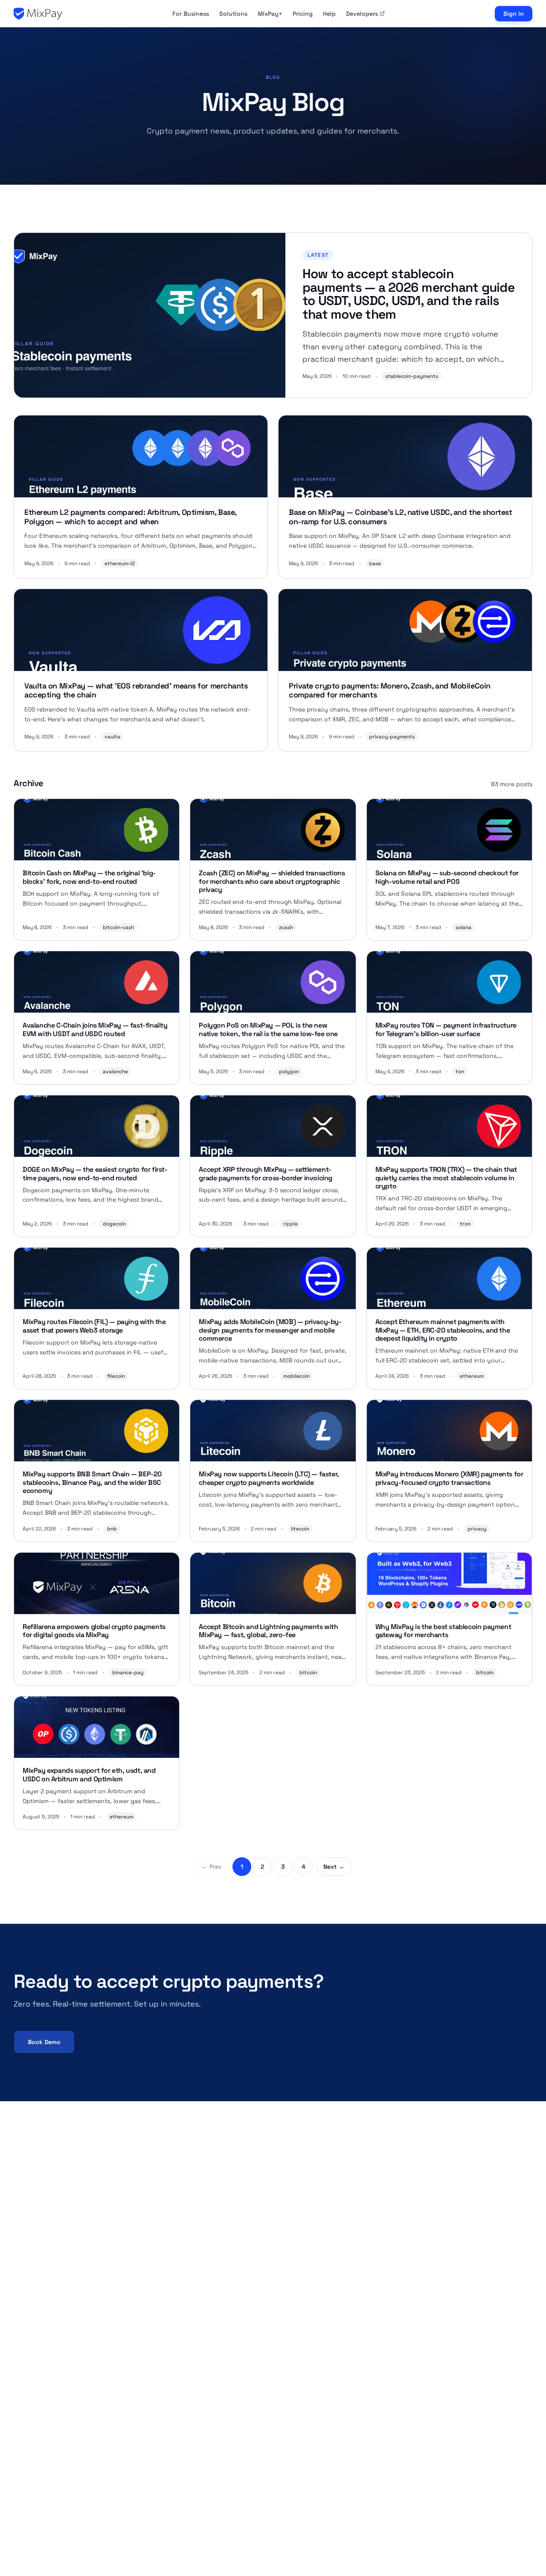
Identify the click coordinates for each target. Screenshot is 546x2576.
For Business (191, 14)
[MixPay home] (38, 14)
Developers (362, 14)
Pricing (303, 14)
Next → (334, 1867)
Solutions (233, 14)
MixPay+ (270, 14)
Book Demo (44, 2042)
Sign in (514, 14)
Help (329, 14)
